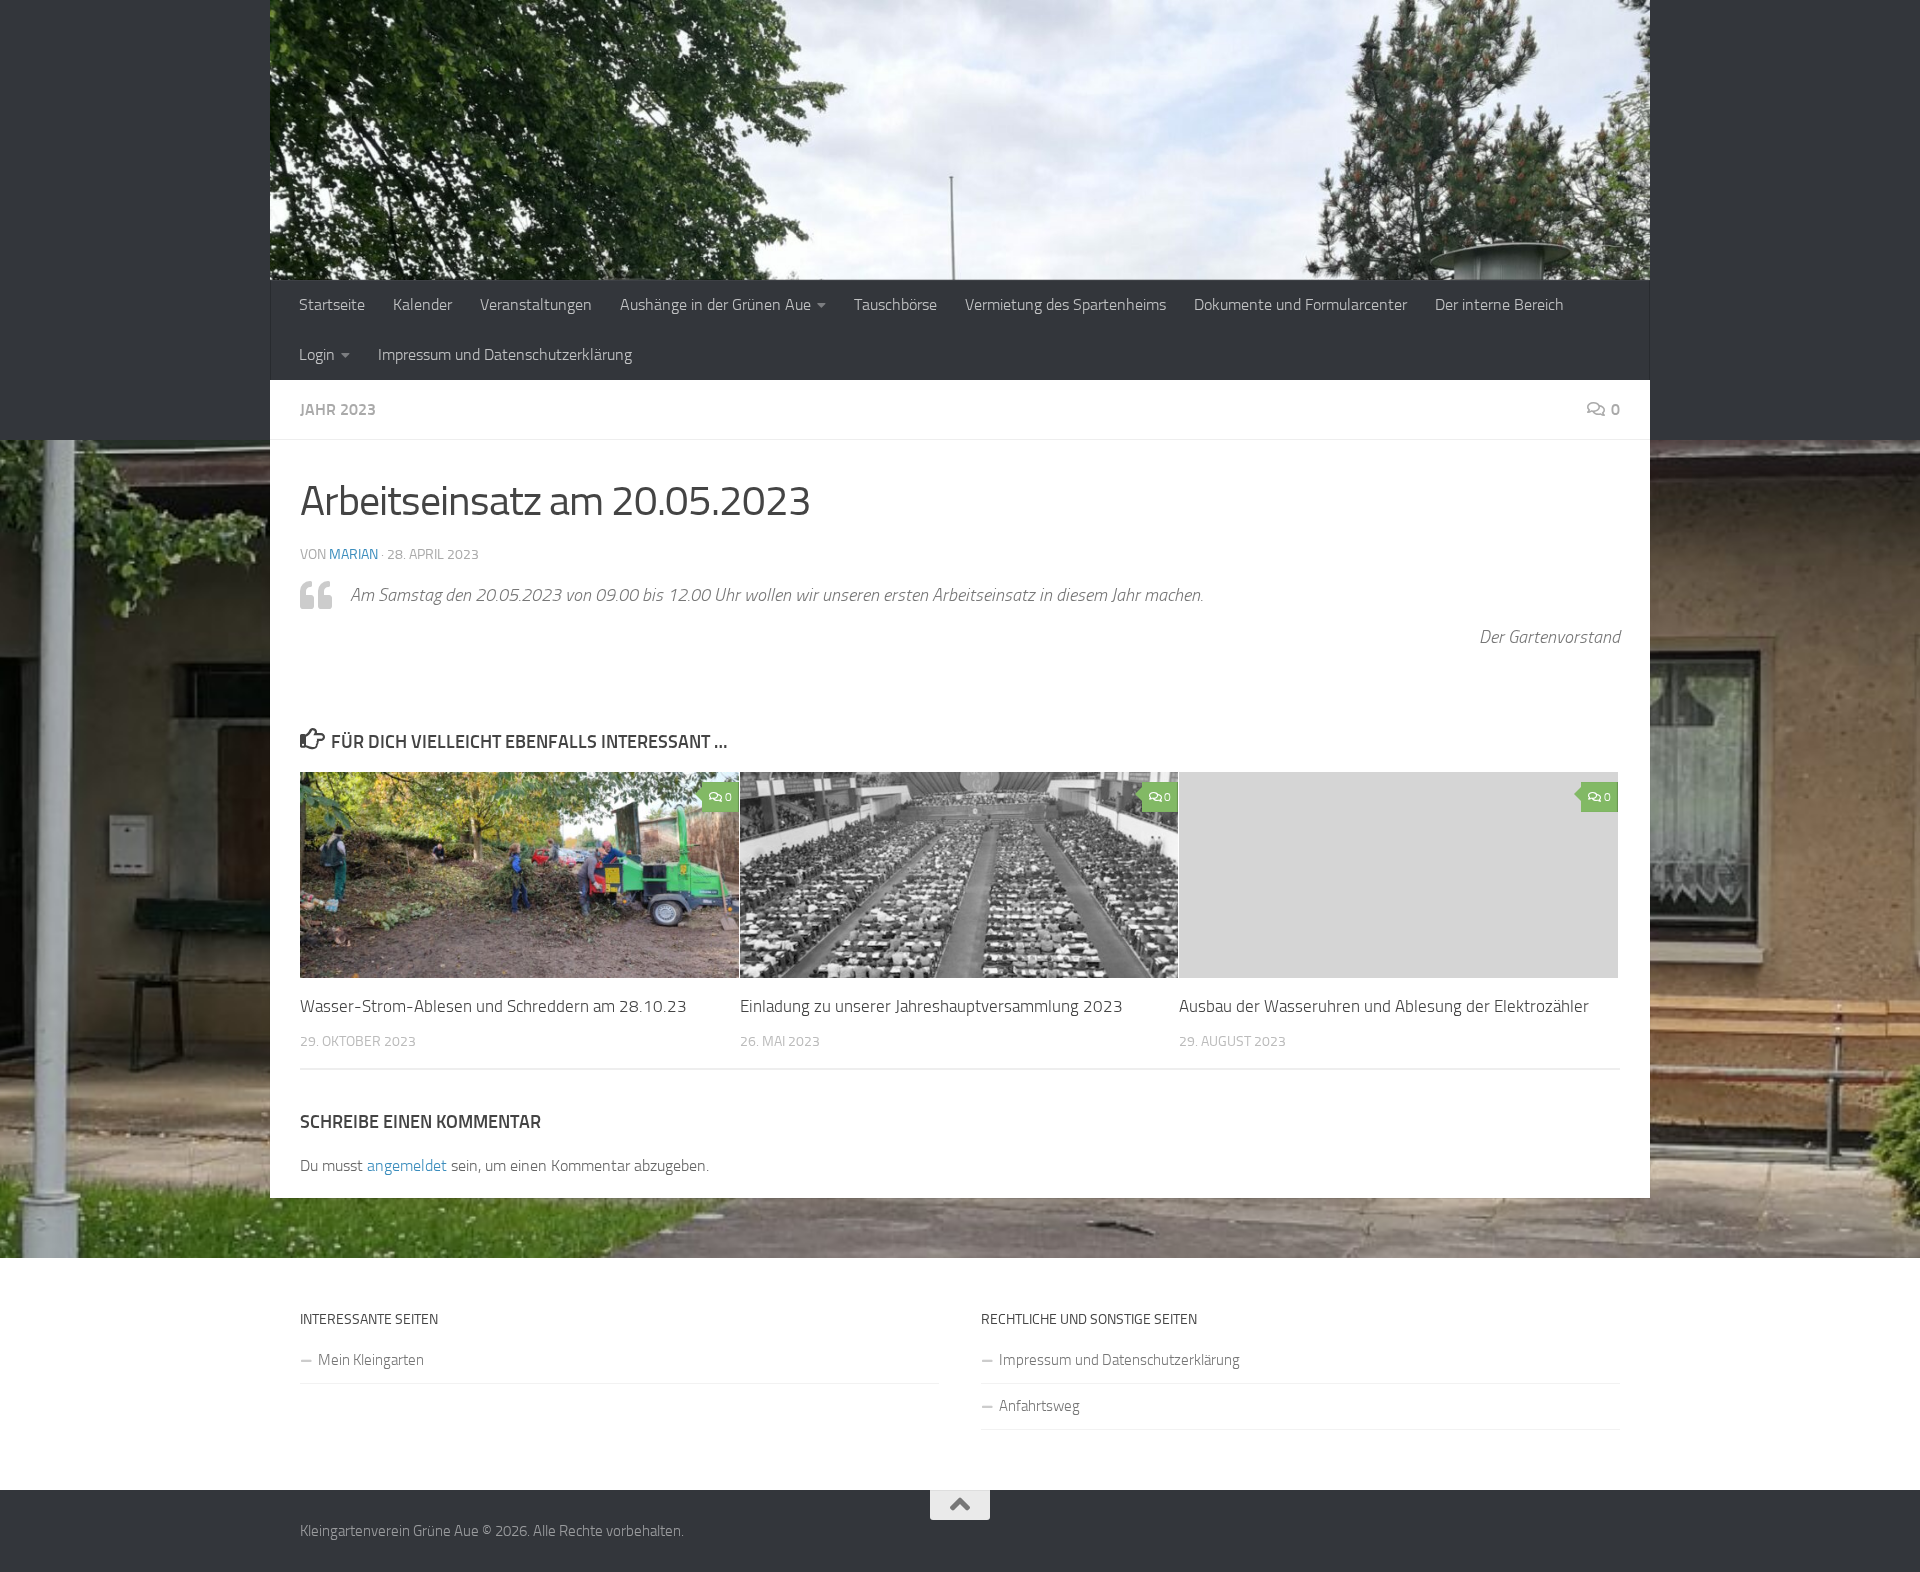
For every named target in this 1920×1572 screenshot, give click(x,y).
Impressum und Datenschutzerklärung (505, 354)
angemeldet (407, 1165)
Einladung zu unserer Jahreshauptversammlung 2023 (931, 1006)
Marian (353, 554)
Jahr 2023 (338, 409)
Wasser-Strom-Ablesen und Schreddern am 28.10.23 (493, 1006)
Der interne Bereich (1499, 304)
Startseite (332, 304)
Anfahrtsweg (1039, 1406)
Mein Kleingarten (371, 1360)
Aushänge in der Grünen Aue (715, 304)
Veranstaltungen (536, 304)
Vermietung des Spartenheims (1065, 304)
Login (317, 354)
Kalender (422, 304)
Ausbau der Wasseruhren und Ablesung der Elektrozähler (1384, 1006)
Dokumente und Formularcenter (1300, 304)
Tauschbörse (895, 304)
